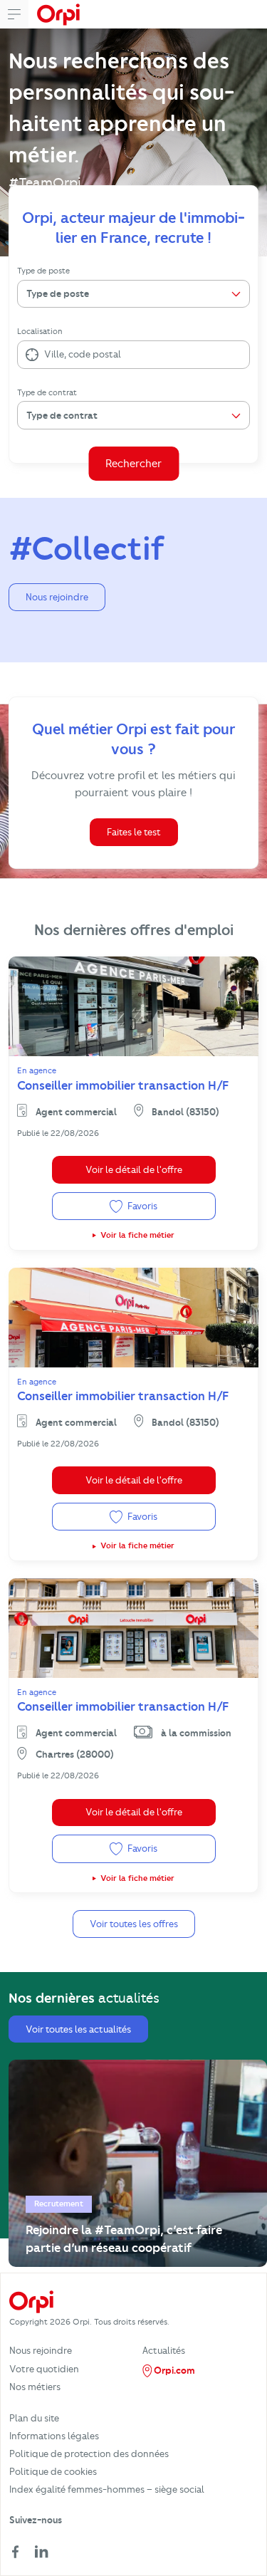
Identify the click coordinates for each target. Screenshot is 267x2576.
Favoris (141, 1206)
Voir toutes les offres (134, 1924)
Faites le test (134, 832)
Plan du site (34, 2418)
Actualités (164, 2350)
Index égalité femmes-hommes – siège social (107, 2489)
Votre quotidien (44, 2369)
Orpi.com (173, 2370)
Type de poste (43, 271)
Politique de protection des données (89, 2454)
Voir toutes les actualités (78, 2029)
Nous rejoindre (57, 597)
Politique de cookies (53, 2471)
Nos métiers (35, 2387)
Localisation (40, 331)
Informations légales (54, 2436)
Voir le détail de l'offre (134, 1169)
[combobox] (45, 355)
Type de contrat (47, 392)
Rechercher (133, 464)
